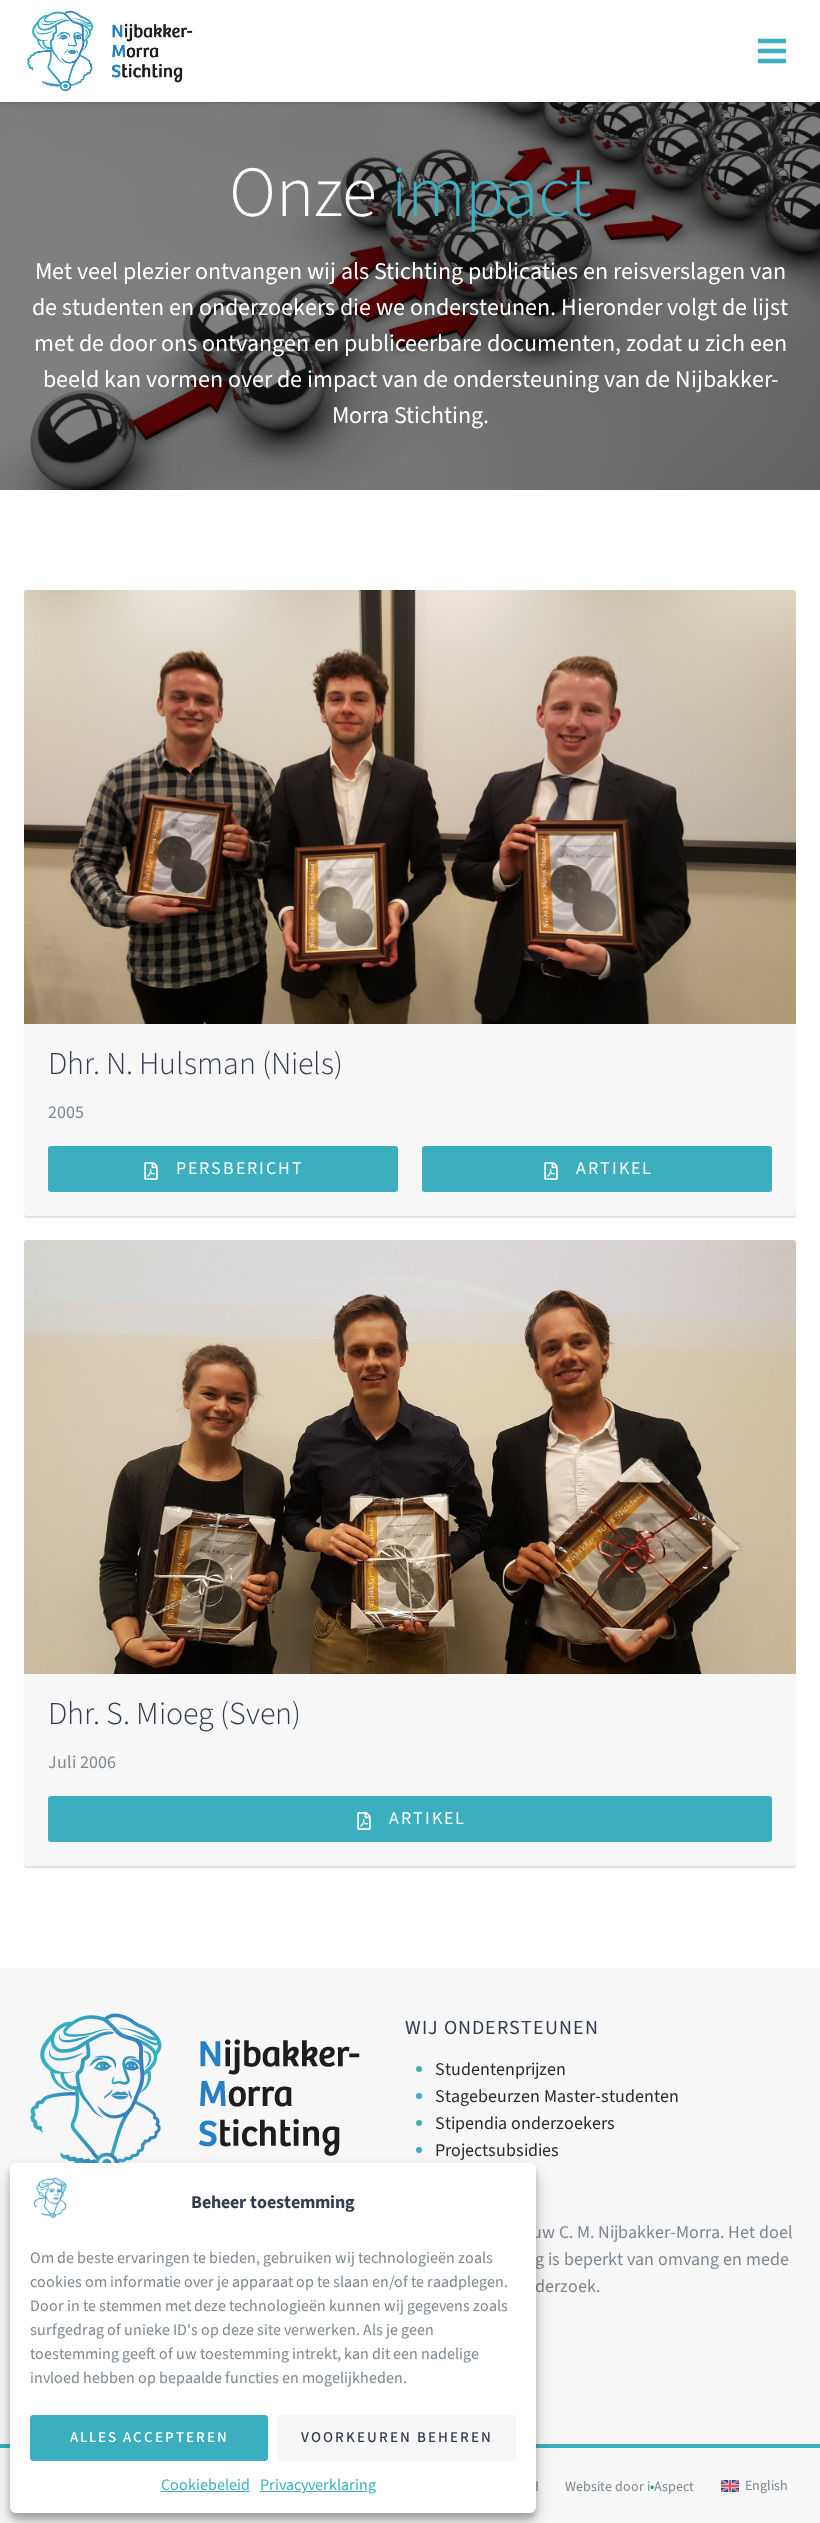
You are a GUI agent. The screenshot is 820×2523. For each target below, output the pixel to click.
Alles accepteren (149, 2437)
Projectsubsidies (497, 2150)
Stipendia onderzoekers (525, 2123)
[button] (772, 51)
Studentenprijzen (500, 2069)
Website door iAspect (629, 2487)
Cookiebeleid (205, 2485)
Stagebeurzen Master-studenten (557, 2096)
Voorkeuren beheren (397, 2437)
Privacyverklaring (318, 2485)
